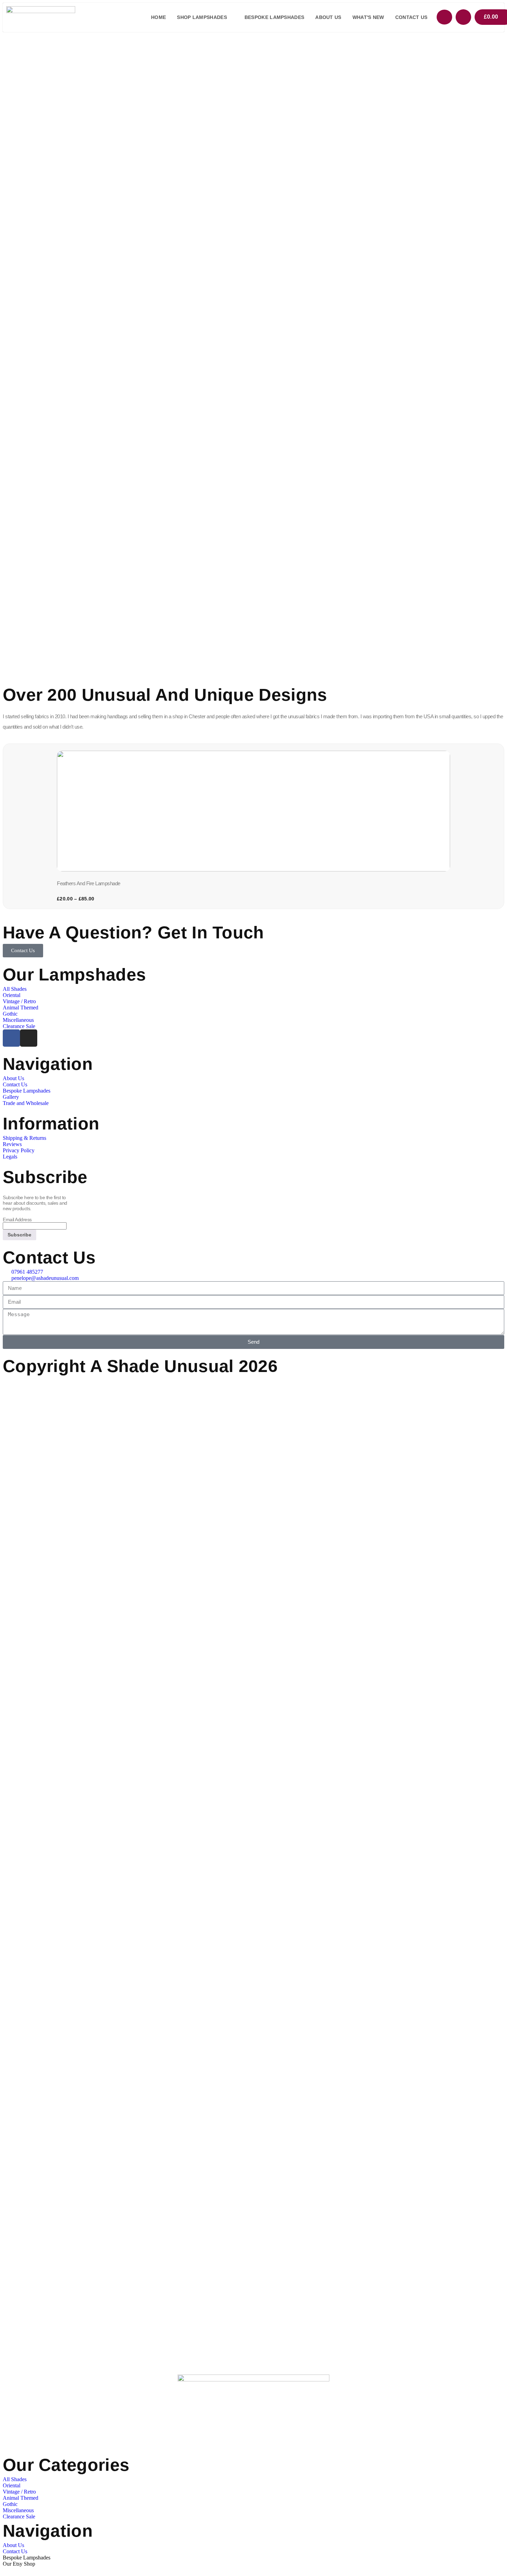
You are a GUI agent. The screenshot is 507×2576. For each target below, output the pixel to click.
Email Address (17, 1220)
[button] (6, 825)
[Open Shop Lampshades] (231, 17)
